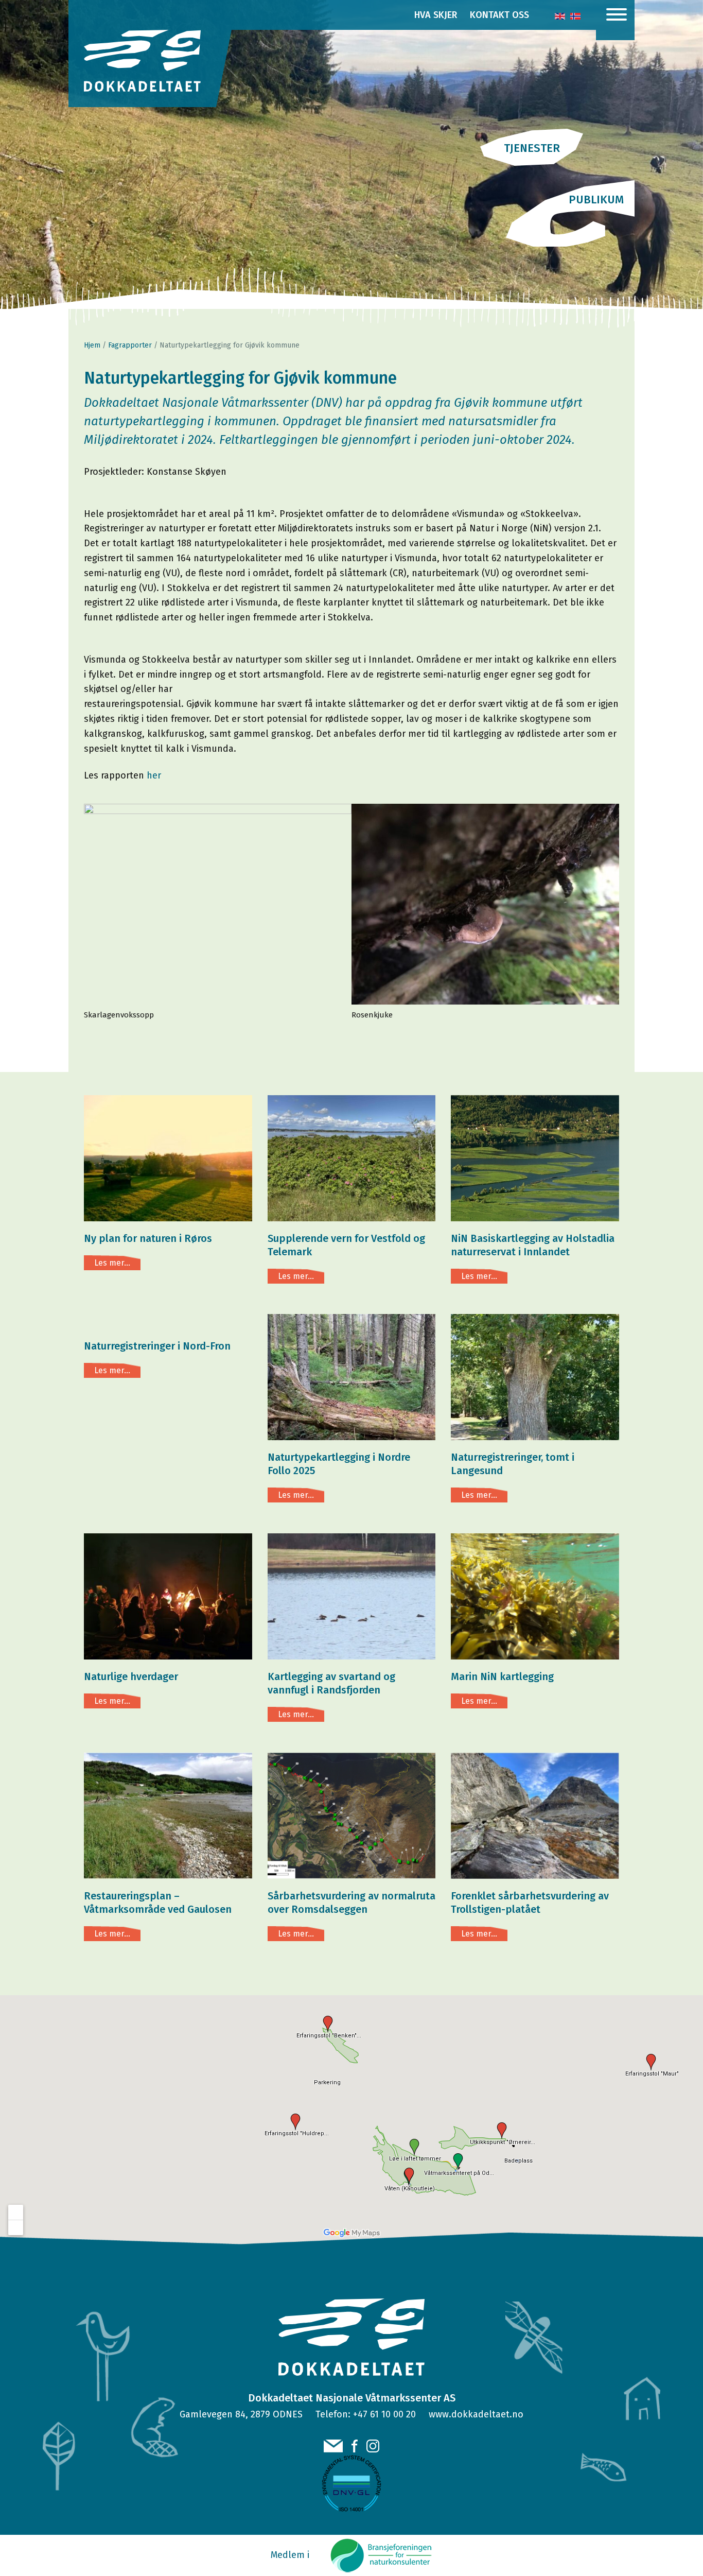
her (154, 775)
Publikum (596, 200)
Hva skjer (436, 15)
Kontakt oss (499, 15)
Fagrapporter (130, 345)
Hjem (92, 345)
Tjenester (532, 148)
